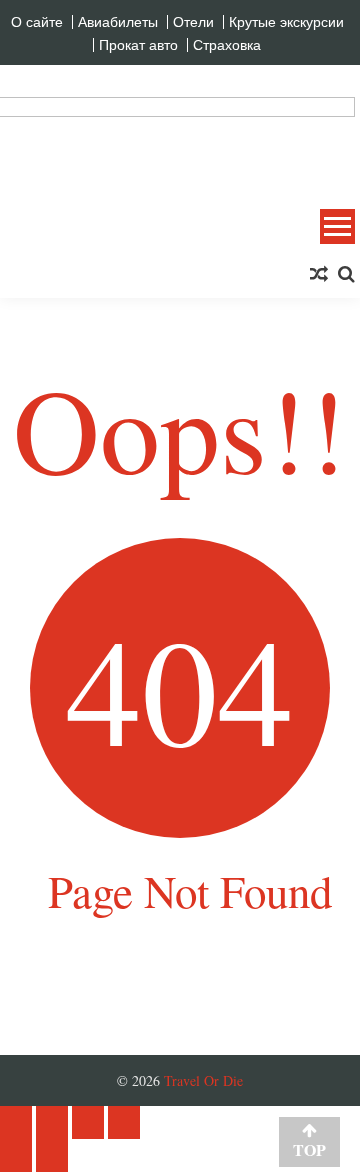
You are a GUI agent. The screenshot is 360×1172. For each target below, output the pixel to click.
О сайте (37, 22)
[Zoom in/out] (124, 1122)
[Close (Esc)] (16, 1122)
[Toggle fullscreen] (88, 1122)
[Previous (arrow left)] (16, 1155)
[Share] (52, 1122)
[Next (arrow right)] (52, 1155)
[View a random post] (319, 274)
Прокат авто (138, 45)
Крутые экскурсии (286, 22)
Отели (193, 22)
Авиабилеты (118, 22)
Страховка (227, 45)
